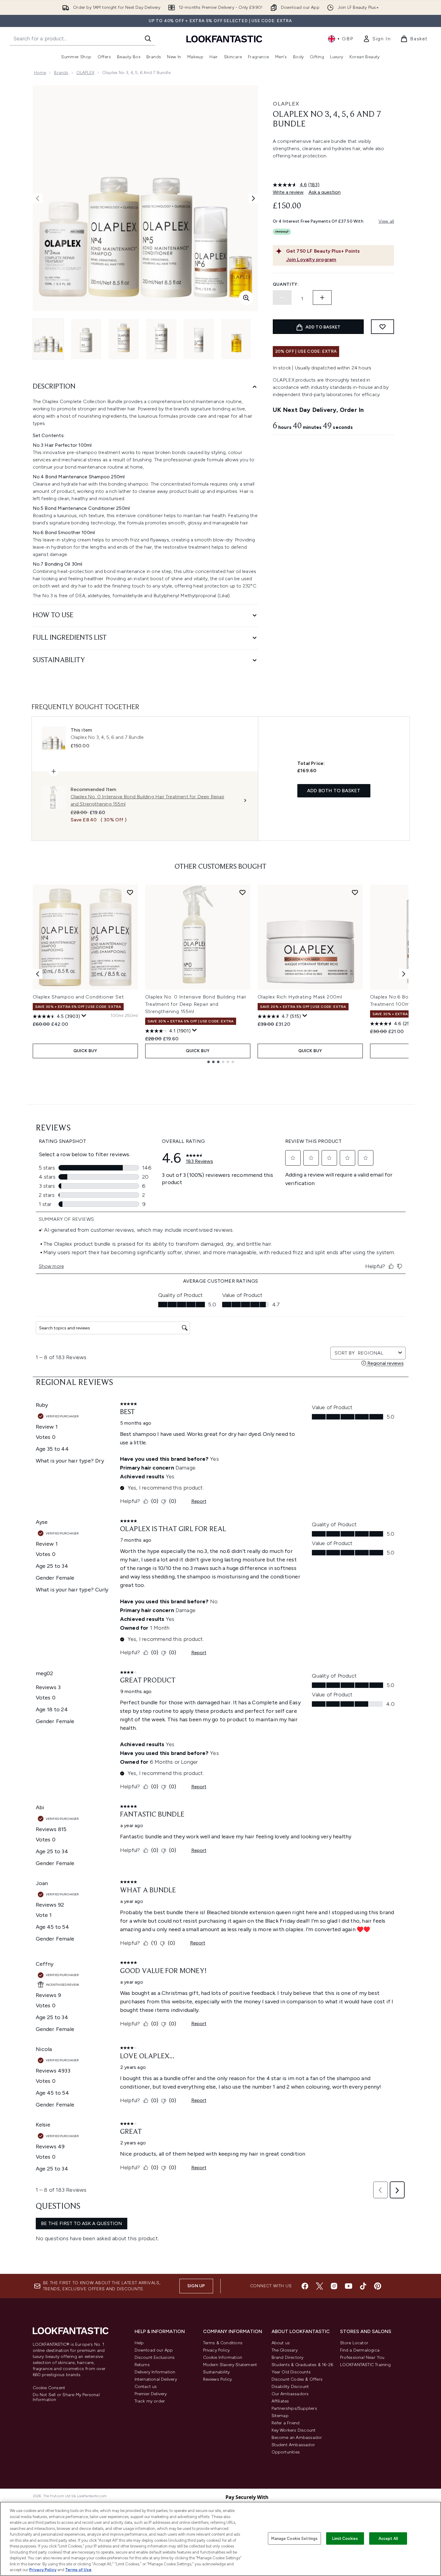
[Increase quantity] (322, 298)
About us (281, 2343)
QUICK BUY (85, 1051)
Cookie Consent (49, 2388)
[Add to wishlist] (383, 327)
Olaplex (286, 104)
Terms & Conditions (223, 2343)
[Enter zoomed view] (246, 298)
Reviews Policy (218, 2379)
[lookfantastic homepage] (224, 39)
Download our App (154, 2350)
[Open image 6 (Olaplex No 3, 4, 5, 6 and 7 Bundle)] (236, 339)
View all (386, 221)
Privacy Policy (217, 2350)
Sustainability (217, 2372)
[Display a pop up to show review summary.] (84, 1016)
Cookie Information (223, 2357)
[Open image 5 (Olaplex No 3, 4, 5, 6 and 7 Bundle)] (199, 339)
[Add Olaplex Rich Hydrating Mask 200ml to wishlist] (355, 892)
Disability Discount (290, 2387)
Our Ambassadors (290, 2394)
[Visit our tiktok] (363, 2286)
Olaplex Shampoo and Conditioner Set (78, 997)
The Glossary (285, 2350)
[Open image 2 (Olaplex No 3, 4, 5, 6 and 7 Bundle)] (86, 339)
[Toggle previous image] (38, 198)
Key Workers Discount (294, 2430)
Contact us (146, 2387)
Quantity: (286, 284)
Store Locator (354, 2343)
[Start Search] (148, 39)
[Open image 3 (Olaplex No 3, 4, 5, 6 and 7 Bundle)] (124, 339)
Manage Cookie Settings (294, 2538)
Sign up (196, 2286)
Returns (142, 2365)
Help (139, 2343)
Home (40, 73)
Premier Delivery (151, 2394)
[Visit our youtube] (349, 2286)
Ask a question (325, 192)
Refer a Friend (286, 2423)
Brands (61, 73)
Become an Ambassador (297, 2438)
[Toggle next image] (253, 198)
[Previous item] (38, 974)
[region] (220, 2539)
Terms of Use (78, 2570)
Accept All (388, 2538)
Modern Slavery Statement (230, 2365)
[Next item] (404, 974)
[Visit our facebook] (305, 2286)
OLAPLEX (85, 73)
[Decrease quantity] (282, 298)
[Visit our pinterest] (378, 2286)
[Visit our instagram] (334, 2286)
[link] (377, 39)
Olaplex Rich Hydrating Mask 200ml (300, 997)
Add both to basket (334, 791)
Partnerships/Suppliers (294, 2408)
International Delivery (156, 2379)
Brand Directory (288, 2357)
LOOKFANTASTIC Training (365, 2365)
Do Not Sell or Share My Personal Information (66, 2397)
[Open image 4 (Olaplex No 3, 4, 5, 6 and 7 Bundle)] (161, 339)
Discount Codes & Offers (297, 2379)
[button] (333, 170)
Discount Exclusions (155, 2357)
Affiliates (280, 2401)
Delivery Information (155, 2372)
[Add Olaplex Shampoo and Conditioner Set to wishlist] (130, 892)
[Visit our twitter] (319, 2286)
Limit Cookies (345, 2538)
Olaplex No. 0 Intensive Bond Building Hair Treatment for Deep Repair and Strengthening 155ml (196, 1004)
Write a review (288, 192)
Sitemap (280, 2416)
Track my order (150, 2401)
